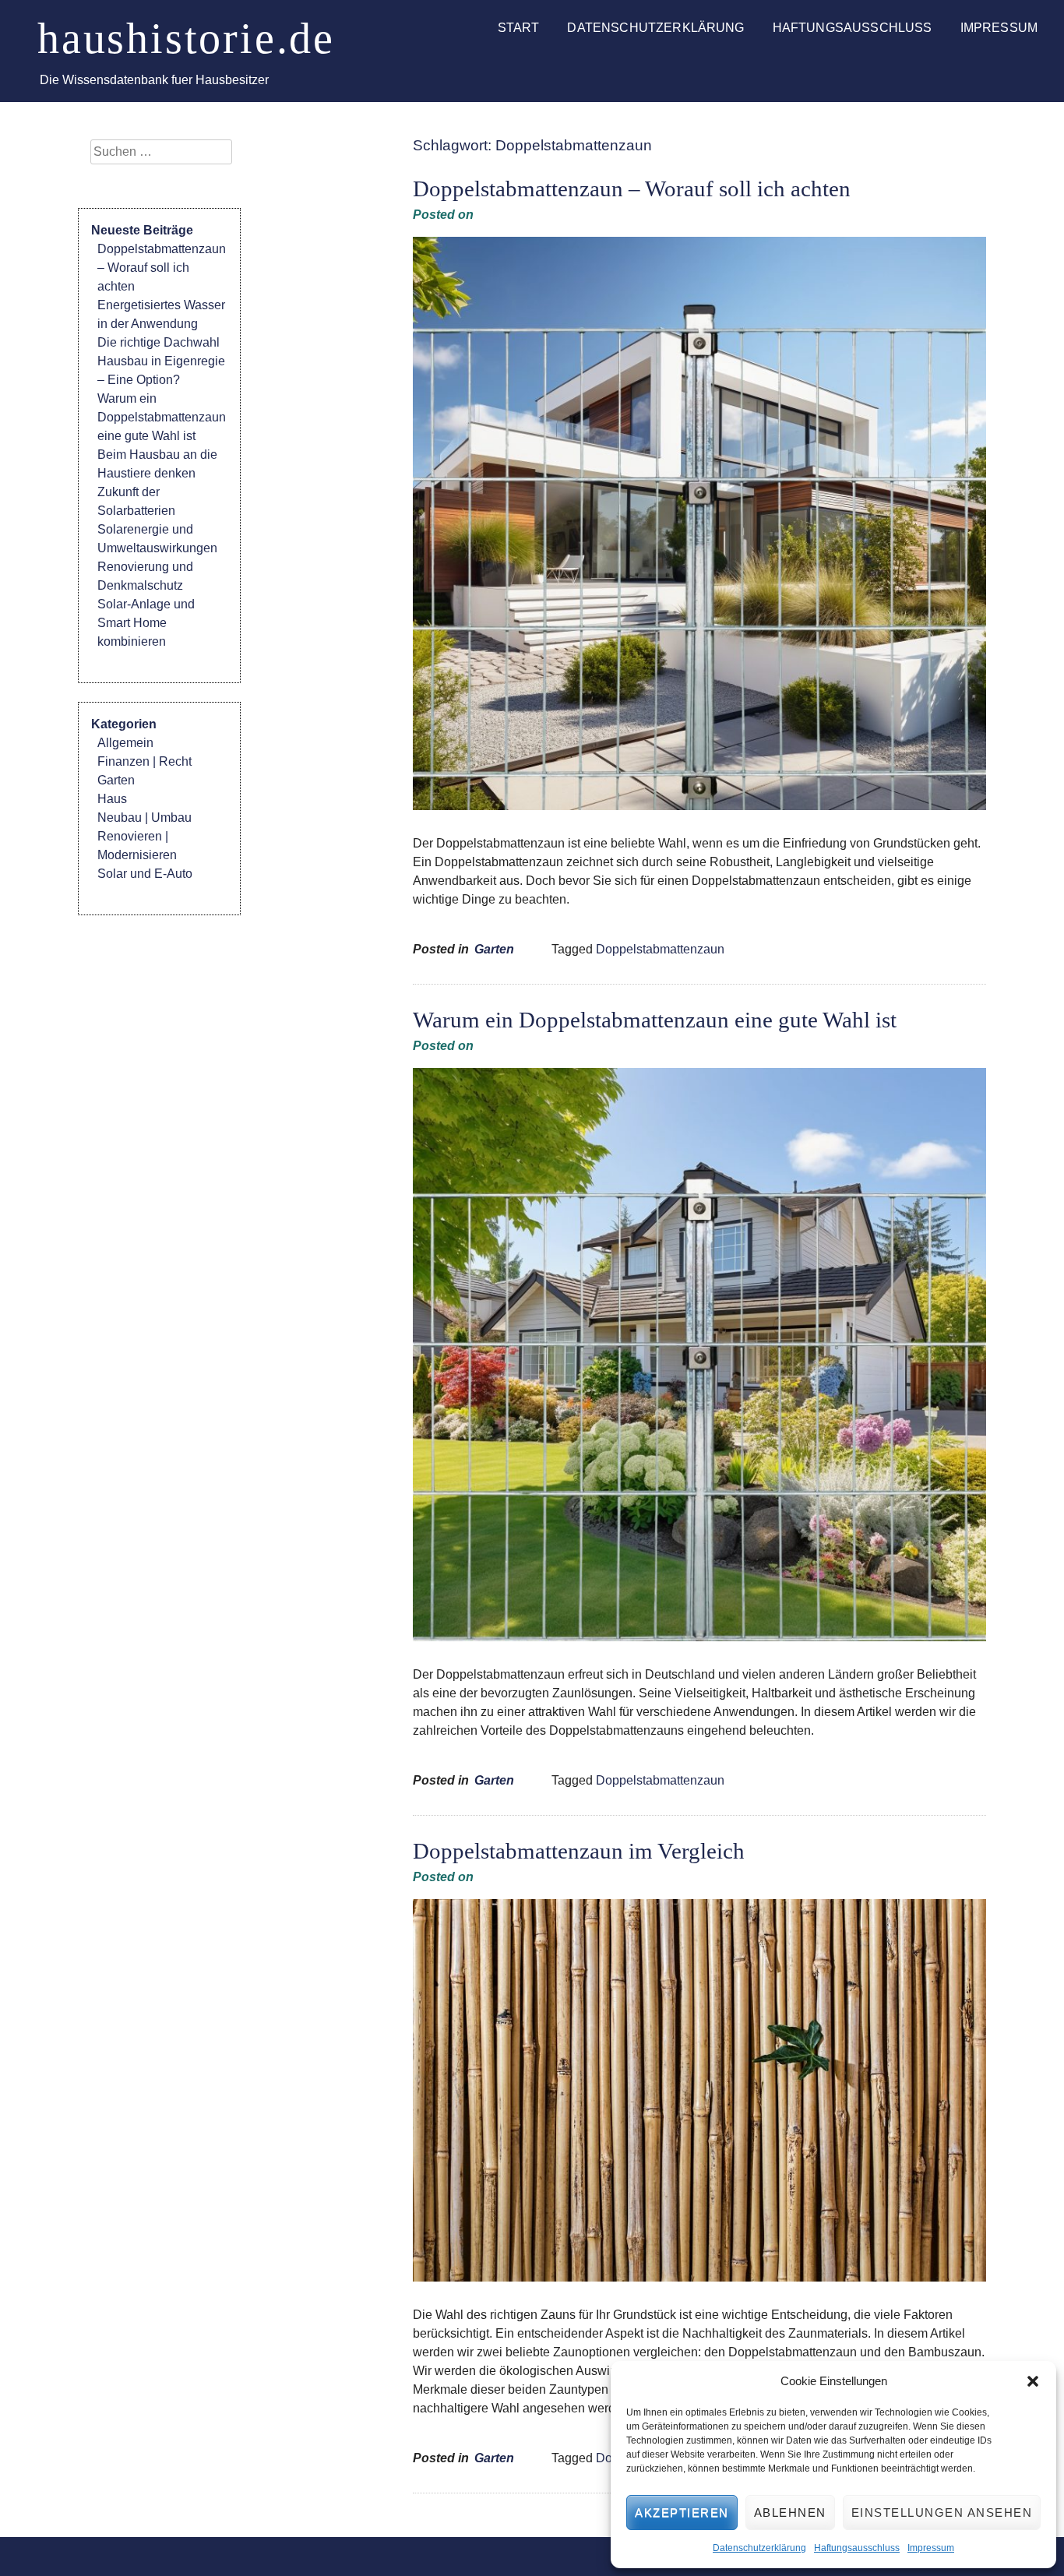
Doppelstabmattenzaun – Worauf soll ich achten (632, 189)
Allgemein (125, 743)
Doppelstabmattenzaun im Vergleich (579, 1851)
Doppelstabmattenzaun (660, 949)
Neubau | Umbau (144, 818)
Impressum (931, 2548)
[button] (1033, 2381)
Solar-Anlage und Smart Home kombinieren (146, 623)
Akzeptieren (682, 2513)
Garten (494, 949)
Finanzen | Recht (144, 761)
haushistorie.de (186, 38)
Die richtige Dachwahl (159, 342)
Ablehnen (790, 2513)
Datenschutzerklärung (759, 2548)
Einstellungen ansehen (942, 2513)
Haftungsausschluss (857, 2548)
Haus (112, 799)
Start (519, 28)
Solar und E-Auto (145, 874)
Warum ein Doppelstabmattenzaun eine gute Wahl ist (655, 1020)
